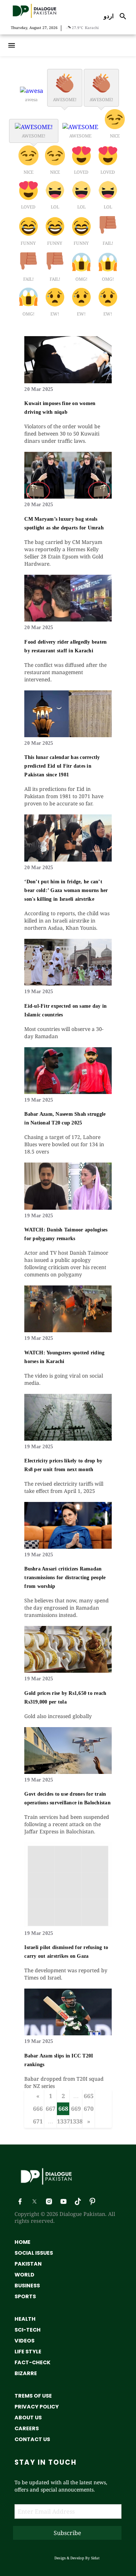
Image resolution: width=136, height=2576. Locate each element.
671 (38, 2121)
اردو (109, 16)
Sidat (95, 2558)
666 (38, 2109)
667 (51, 2109)
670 (89, 2109)
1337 (63, 2121)
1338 (76, 2121)
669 (76, 2109)
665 (89, 2096)
